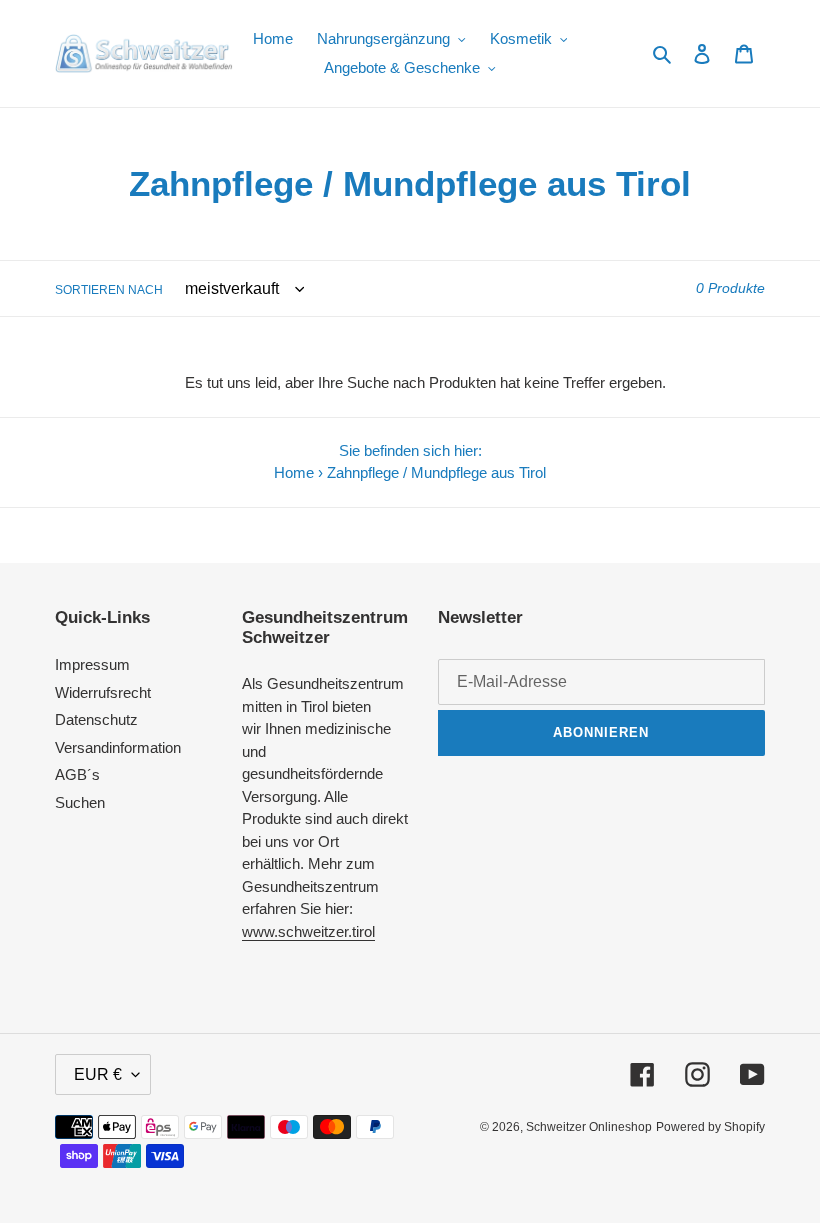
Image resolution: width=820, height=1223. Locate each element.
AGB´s (77, 774)
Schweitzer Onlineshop (589, 1127)
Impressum (92, 664)
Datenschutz (96, 719)
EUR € (98, 1074)
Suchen (80, 802)
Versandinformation (118, 747)
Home (294, 472)
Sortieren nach (109, 290)
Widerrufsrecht (103, 692)
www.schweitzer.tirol (308, 931)
